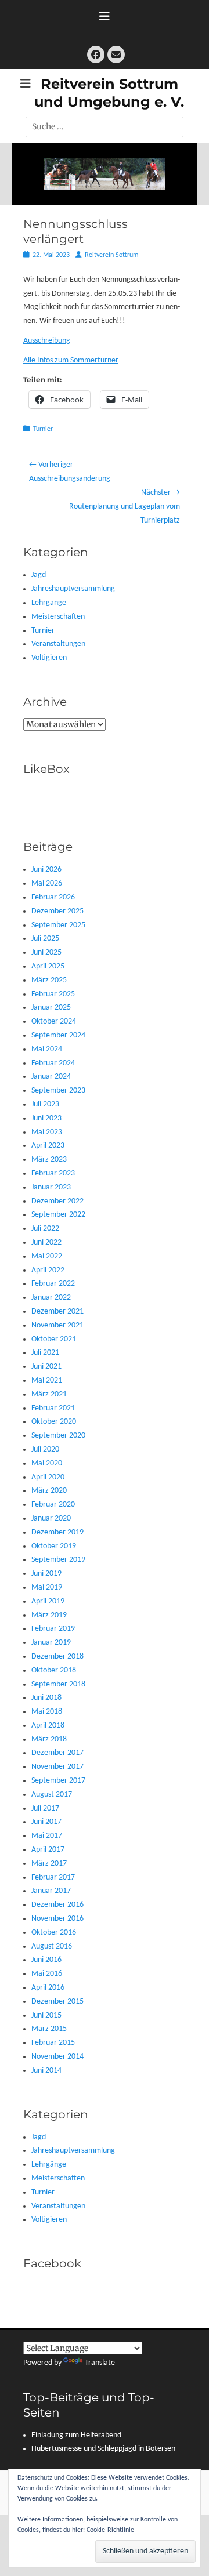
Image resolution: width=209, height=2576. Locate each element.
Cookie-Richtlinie (110, 2530)
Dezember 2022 (57, 1201)
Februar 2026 (53, 897)
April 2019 (48, 1601)
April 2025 (48, 966)
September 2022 (58, 1215)
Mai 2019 (47, 1588)
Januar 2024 (51, 1077)
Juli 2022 (45, 1229)
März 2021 (49, 1394)
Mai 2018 (47, 1712)
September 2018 (58, 1684)
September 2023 (58, 1091)
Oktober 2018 (54, 1670)
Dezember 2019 (57, 1532)
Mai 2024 (47, 1049)
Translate (100, 2363)
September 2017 (58, 1781)
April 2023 (48, 1146)
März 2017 (49, 1864)
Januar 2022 (51, 1298)
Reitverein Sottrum (112, 255)
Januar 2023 (51, 1187)
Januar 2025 (51, 1008)
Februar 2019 (53, 1629)
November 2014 (57, 2057)
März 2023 (49, 1160)
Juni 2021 (46, 1367)
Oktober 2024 (54, 1022)
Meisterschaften (58, 617)
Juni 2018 (46, 1698)
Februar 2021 (53, 1408)
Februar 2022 (53, 1284)
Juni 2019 (46, 1574)
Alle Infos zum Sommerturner (71, 360)
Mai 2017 (47, 1836)
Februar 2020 (53, 1505)
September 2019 (58, 1560)
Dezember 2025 (57, 911)
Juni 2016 (46, 1960)
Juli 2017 (45, 1808)
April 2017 (48, 1850)
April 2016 (48, 1988)
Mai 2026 (47, 884)
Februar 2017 (53, 1877)
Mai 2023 (47, 1132)
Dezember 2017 (57, 1753)
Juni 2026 (46, 870)
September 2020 (58, 1436)
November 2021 (57, 1325)
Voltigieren (49, 658)
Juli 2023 (45, 1104)
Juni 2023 (46, 1118)
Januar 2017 (51, 1891)
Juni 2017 (46, 1822)
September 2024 (58, 1035)
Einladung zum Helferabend (76, 2435)
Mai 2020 (47, 1463)
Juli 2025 (45, 939)
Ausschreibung (47, 341)
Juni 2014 (46, 2071)
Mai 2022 (47, 1256)
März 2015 (49, 2029)
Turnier (43, 429)
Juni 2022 (46, 1242)
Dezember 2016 (57, 1905)
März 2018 (49, 1739)
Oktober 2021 (54, 1339)
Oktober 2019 (54, 1546)
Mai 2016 (47, 1974)
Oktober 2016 (54, 1933)
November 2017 (57, 1767)
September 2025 (58, 925)
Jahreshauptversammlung (73, 589)
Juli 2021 (45, 1353)
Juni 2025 (46, 953)
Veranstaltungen (58, 644)
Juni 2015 (46, 2016)
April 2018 (48, 1726)
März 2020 (49, 1491)
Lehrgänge (49, 603)
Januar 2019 (51, 1643)
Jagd (39, 575)
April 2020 (48, 1477)
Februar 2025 (53, 994)
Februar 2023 (53, 1173)
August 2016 (52, 1946)
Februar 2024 (53, 1063)
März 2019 (49, 1615)
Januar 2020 (51, 1519)
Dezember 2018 (57, 1657)
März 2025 (49, 980)
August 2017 (52, 1795)
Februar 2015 (53, 2043)
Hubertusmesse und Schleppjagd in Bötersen (103, 2449)
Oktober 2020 (54, 1422)
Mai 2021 (47, 1380)
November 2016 (57, 1919)
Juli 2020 (45, 1450)
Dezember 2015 (57, 2002)
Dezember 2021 (57, 1311)
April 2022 (48, 1270)
